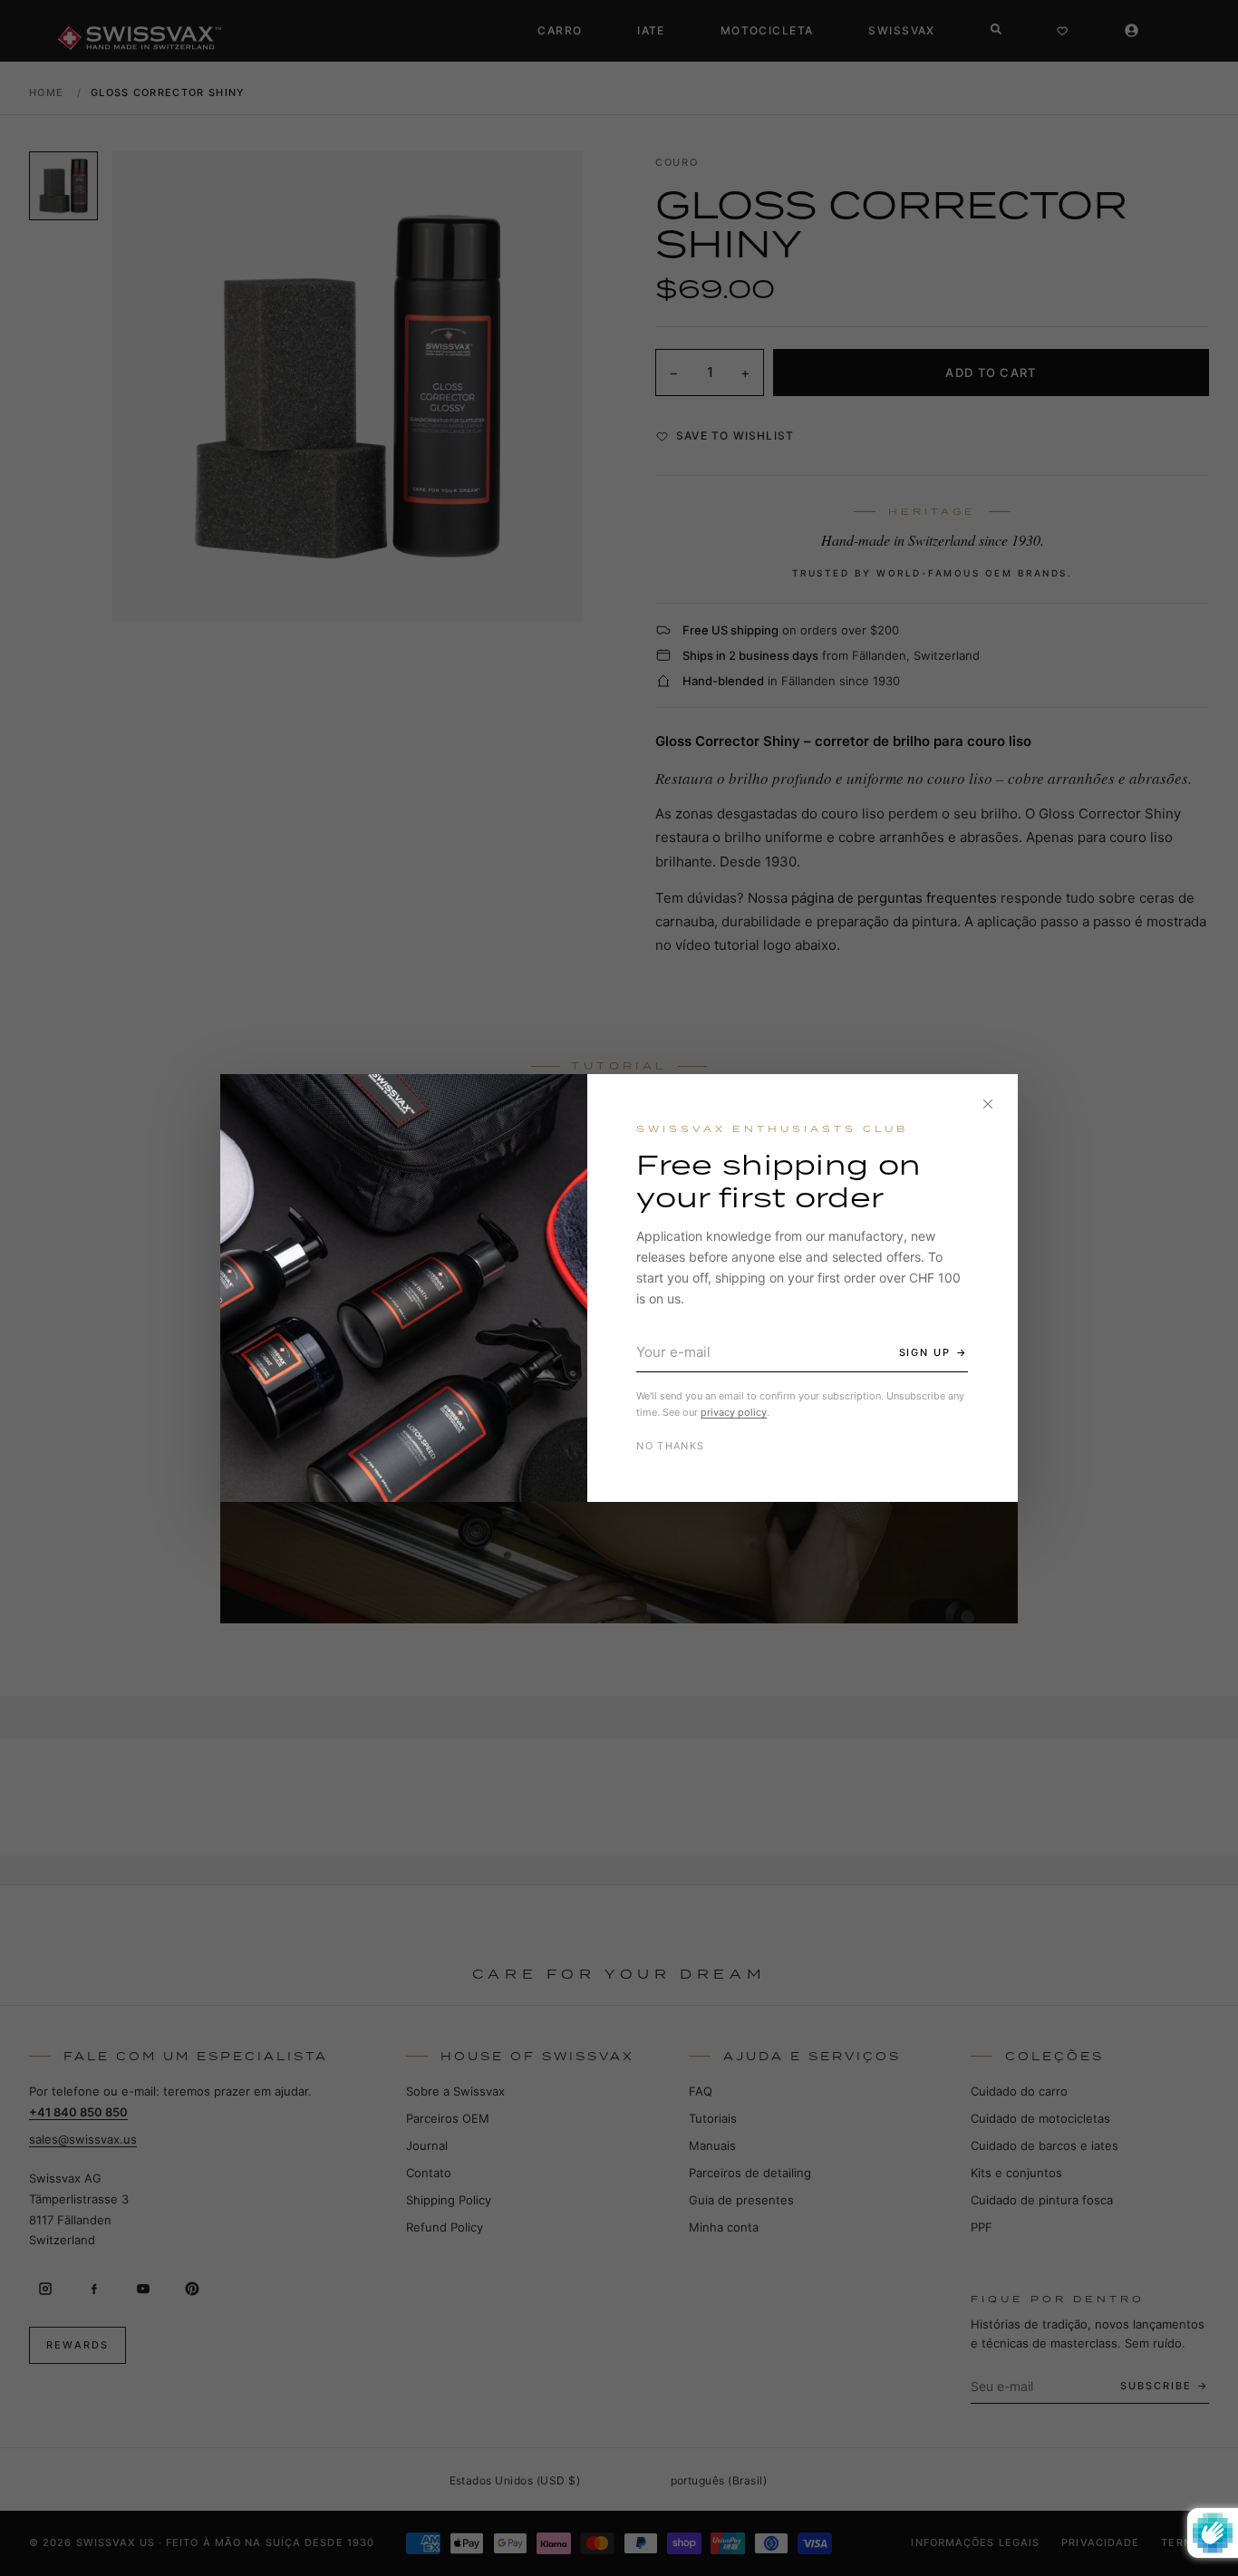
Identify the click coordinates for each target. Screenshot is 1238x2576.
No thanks (670, 1446)
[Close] (988, 1104)
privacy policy (734, 1412)
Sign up (925, 1352)
